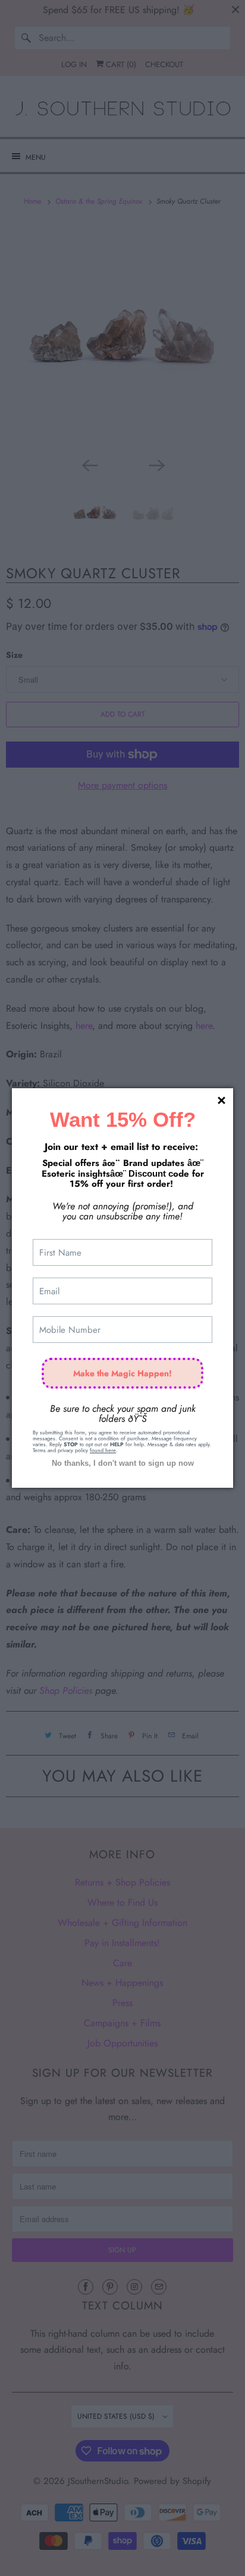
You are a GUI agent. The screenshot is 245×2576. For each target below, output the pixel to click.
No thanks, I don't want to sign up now (123, 1463)
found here (103, 1450)
